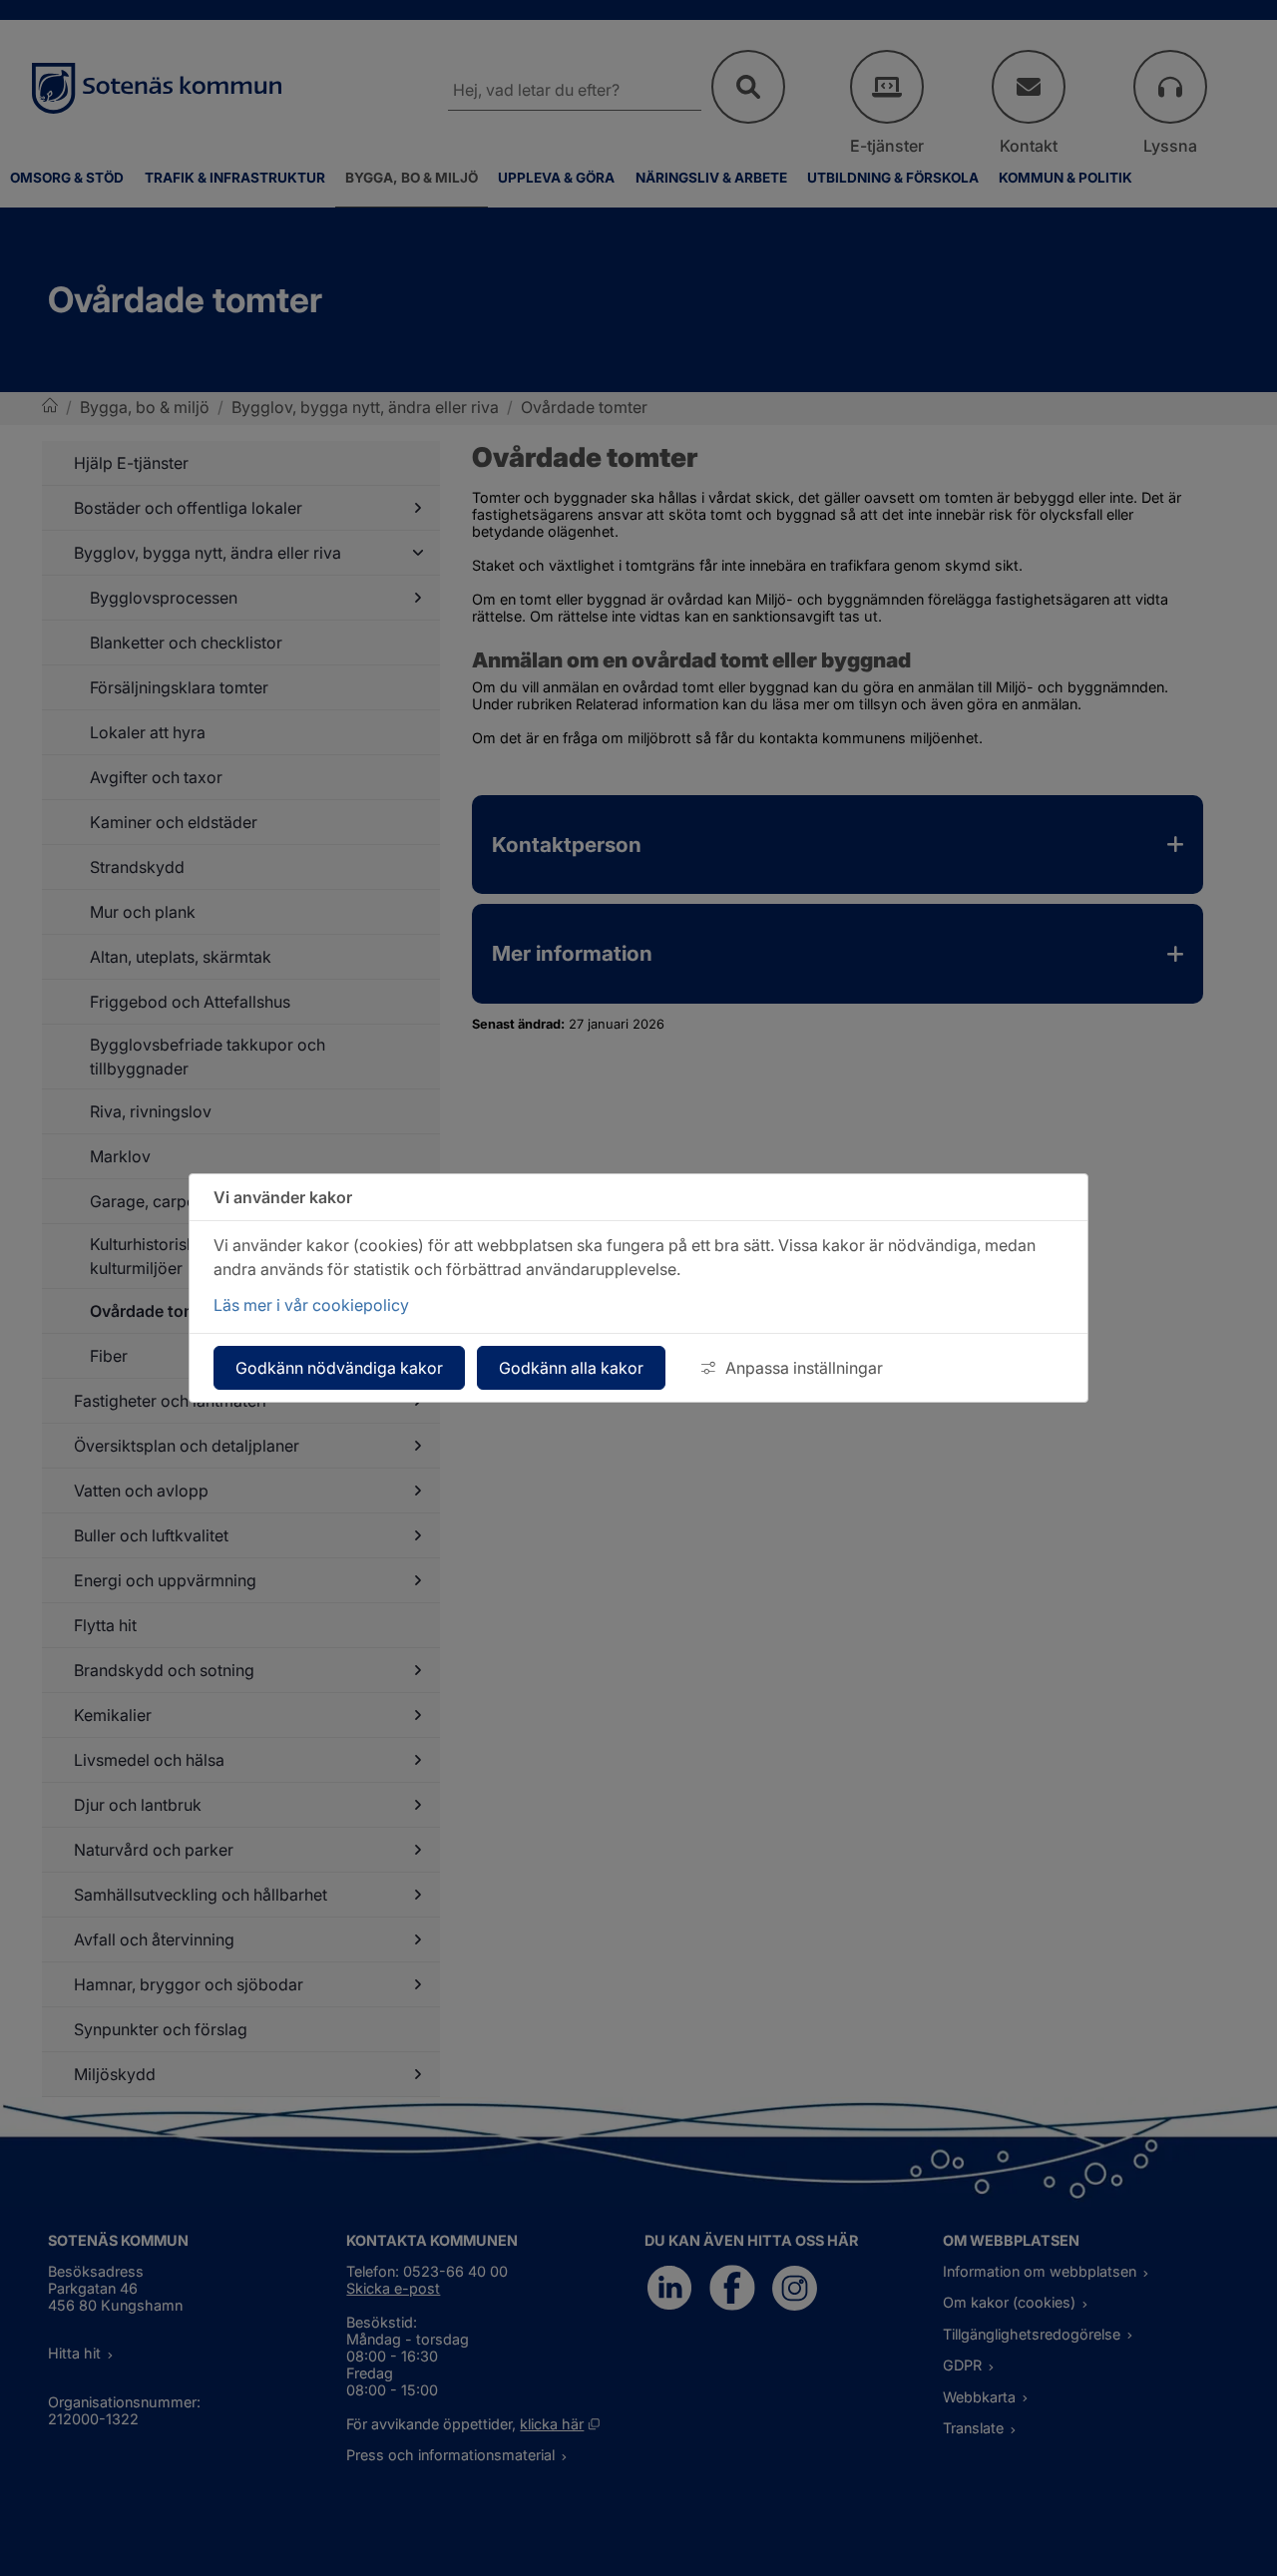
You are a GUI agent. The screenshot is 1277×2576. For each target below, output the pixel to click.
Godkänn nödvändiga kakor (339, 1368)
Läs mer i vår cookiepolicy (311, 1305)
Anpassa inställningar (804, 1368)
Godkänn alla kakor (571, 1368)
